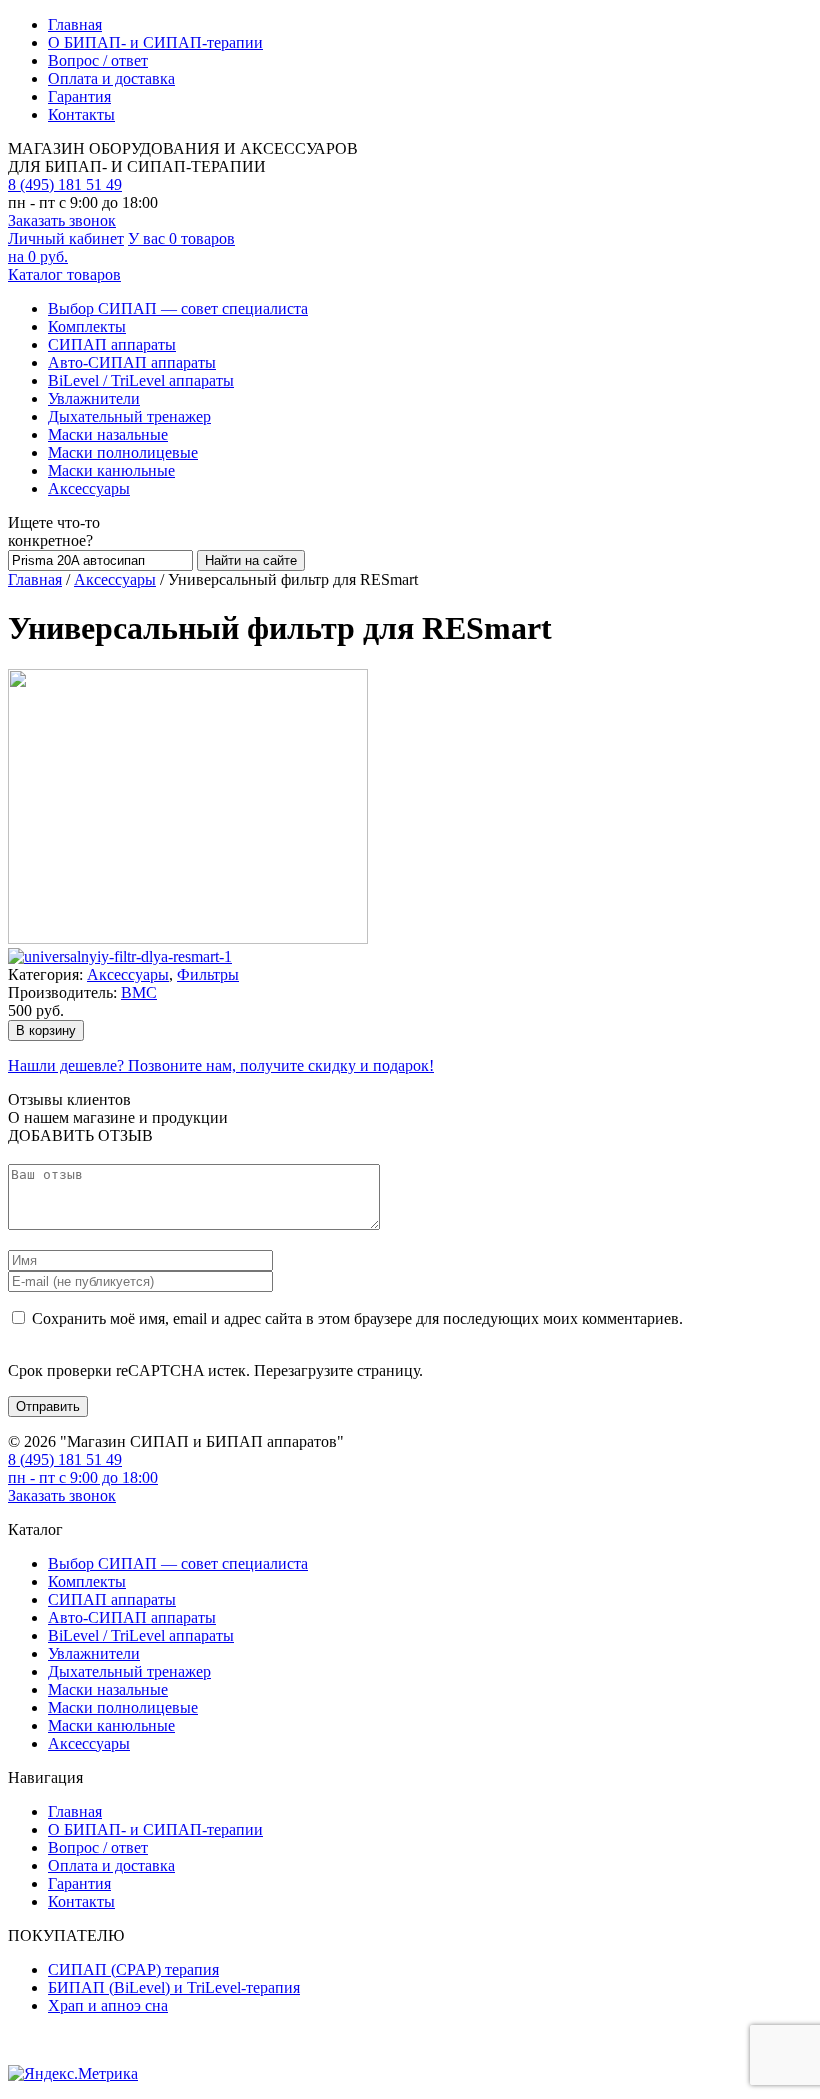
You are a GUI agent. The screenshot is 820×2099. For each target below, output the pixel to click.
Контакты (81, 114)
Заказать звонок (62, 220)
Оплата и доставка (111, 78)
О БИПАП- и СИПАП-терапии (155, 42)
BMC (139, 992)
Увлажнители (94, 398)
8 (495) (65, 184)
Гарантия (79, 96)
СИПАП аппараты (112, 344)
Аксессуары (89, 488)
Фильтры (208, 974)
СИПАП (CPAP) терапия (133, 1969)
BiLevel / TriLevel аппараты (141, 380)
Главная (75, 24)
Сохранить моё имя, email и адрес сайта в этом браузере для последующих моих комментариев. (357, 1318)
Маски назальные (108, 434)
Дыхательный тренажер (129, 416)
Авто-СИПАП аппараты (132, 362)
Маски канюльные (111, 470)
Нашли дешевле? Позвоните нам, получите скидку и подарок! (221, 1065)
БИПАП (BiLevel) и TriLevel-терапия (174, 1987)
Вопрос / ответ (98, 60)
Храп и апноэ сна (108, 2005)
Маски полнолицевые (123, 452)
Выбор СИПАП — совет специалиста (178, 308)
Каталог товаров (64, 274)
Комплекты (87, 326)
